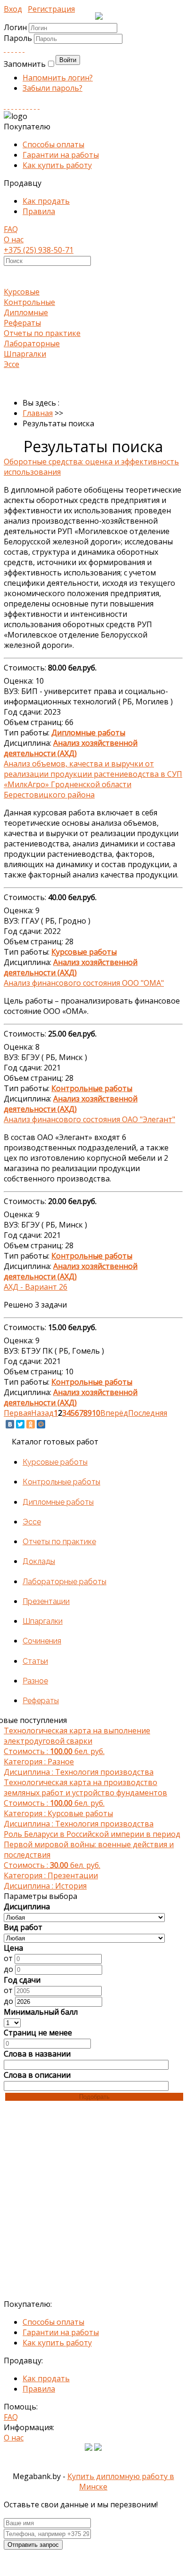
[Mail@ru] (20, 49)
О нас (14, 239)
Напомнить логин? (58, 78)
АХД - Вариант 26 (36, 1287)
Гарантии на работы (61, 155)
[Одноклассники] (31, 1424)
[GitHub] (35, 106)
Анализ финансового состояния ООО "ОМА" (84, 983)
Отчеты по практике (42, 333)
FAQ (11, 229)
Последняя (148, 1413)
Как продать (46, 201)
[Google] (16, 49)
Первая (17, 1413)
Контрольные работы (61, 1482)
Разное (35, 1681)
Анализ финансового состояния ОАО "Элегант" (89, 1119)
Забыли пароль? (53, 88)
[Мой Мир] (41, 1424)
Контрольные (29, 302)
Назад (42, 1413)
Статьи (35, 1661)
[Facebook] (12, 49)
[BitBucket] (39, 106)
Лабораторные (32, 343)
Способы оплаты (53, 144)
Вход (13, 9)
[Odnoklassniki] (8, 49)
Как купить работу (57, 165)
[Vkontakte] (5, 49)
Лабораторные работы (65, 1582)
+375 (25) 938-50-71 (39, 250)
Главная (38, 413)
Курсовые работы (55, 1462)
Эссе (12, 364)
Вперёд (114, 1413)
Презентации (46, 1601)
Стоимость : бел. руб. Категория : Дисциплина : (79, 1751)
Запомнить (25, 64)
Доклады (39, 1561)
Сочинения (42, 1641)
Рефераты (22, 323)
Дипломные (26, 312)
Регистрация (51, 9)
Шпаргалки (25, 354)
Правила (39, 211)
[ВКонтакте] (10, 1424)
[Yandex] (31, 106)
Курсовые (22, 292)
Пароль (19, 38)
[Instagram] (16, 106)
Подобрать (94, 2097)
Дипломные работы (58, 1502)
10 (96, 1413)
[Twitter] (24, 49)
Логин (15, 27)
